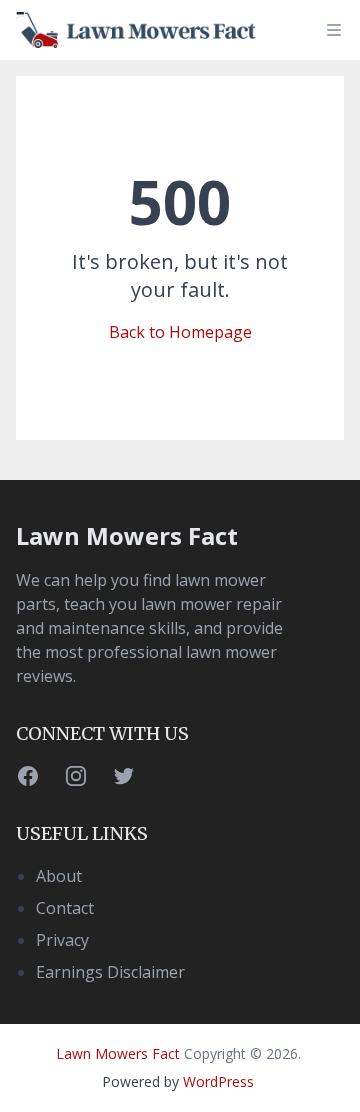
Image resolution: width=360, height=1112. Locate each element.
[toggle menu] (334, 30)
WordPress (218, 1081)
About (59, 876)
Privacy (62, 940)
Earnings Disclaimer (110, 972)
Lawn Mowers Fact (127, 535)
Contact (65, 908)
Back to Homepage (180, 332)
